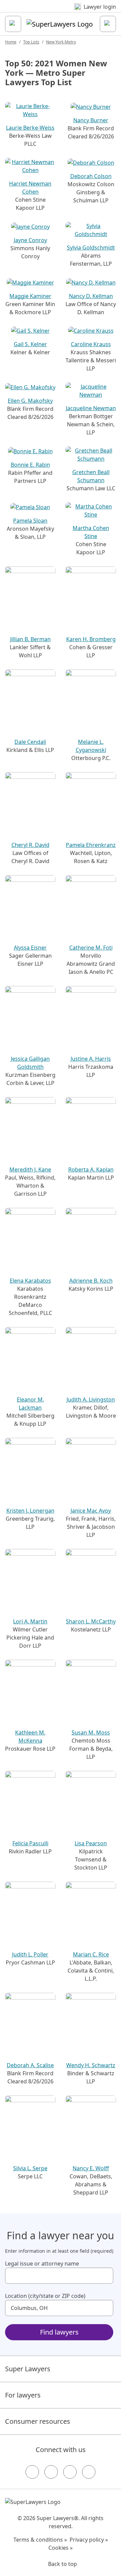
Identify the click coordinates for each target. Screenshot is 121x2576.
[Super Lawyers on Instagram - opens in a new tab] (51, 2472)
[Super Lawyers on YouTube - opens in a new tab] (70, 2472)
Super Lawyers (28, 2369)
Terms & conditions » (40, 2540)
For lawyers (23, 2395)
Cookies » (61, 2548)
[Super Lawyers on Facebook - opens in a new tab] (32, 2472)
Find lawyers (59, 2332)
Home (11, 42)
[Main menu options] (13, 24)
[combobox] (59, 2276)
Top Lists (31, 42)
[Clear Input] (105, 2276)
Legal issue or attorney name (42, 2264)
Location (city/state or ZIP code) (45, 2296)
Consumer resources (38, 2421)
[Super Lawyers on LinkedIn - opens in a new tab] (89, 2472)
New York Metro (61, 42)
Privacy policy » (89, 2540)
